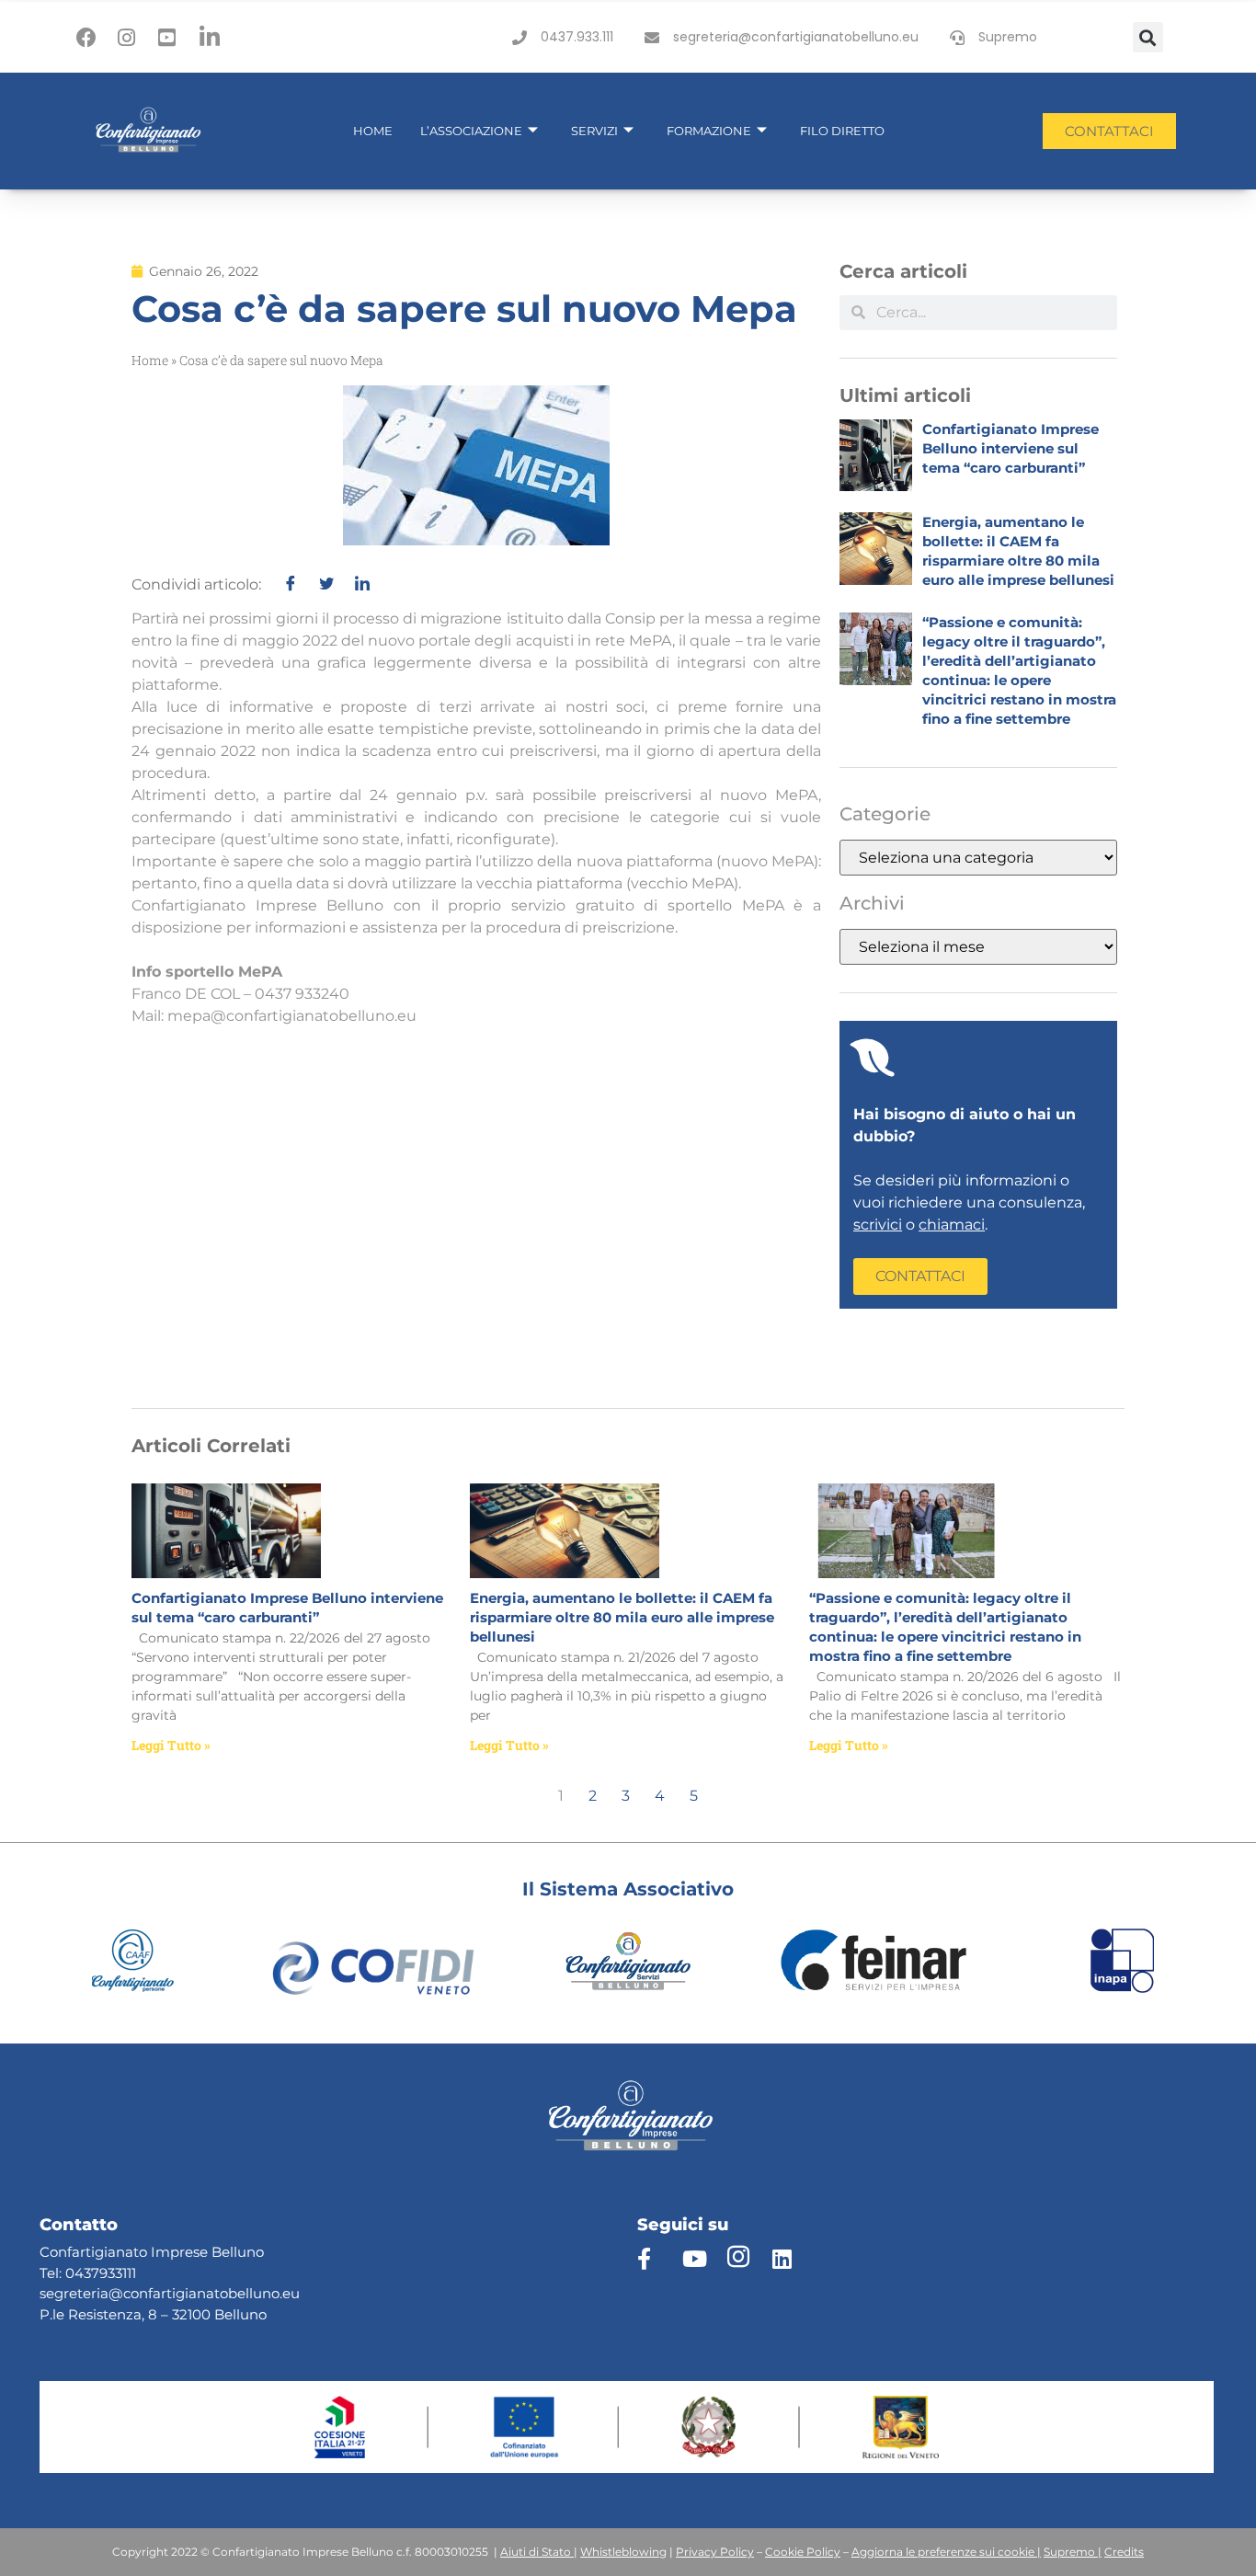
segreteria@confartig (112, 2293)
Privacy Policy (715, 2552)
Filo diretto (842, 131)
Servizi (594, 131)
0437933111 (101, 2273)
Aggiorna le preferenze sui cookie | (946, 2552)
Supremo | (1073, 2552)
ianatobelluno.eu (242, 2293)
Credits (1124, 2552)
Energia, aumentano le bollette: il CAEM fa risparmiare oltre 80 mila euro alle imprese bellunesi (622, 1617)
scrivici (878, 1225)
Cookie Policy (803, 2552)
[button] (1148, 37)
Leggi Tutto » (171, 1745)
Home (373, 131)
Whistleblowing (623, 2552)
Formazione (709, 131)
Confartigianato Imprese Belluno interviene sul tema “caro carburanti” (1011, 448)
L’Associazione (471, 131)
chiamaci (952, 1225)
